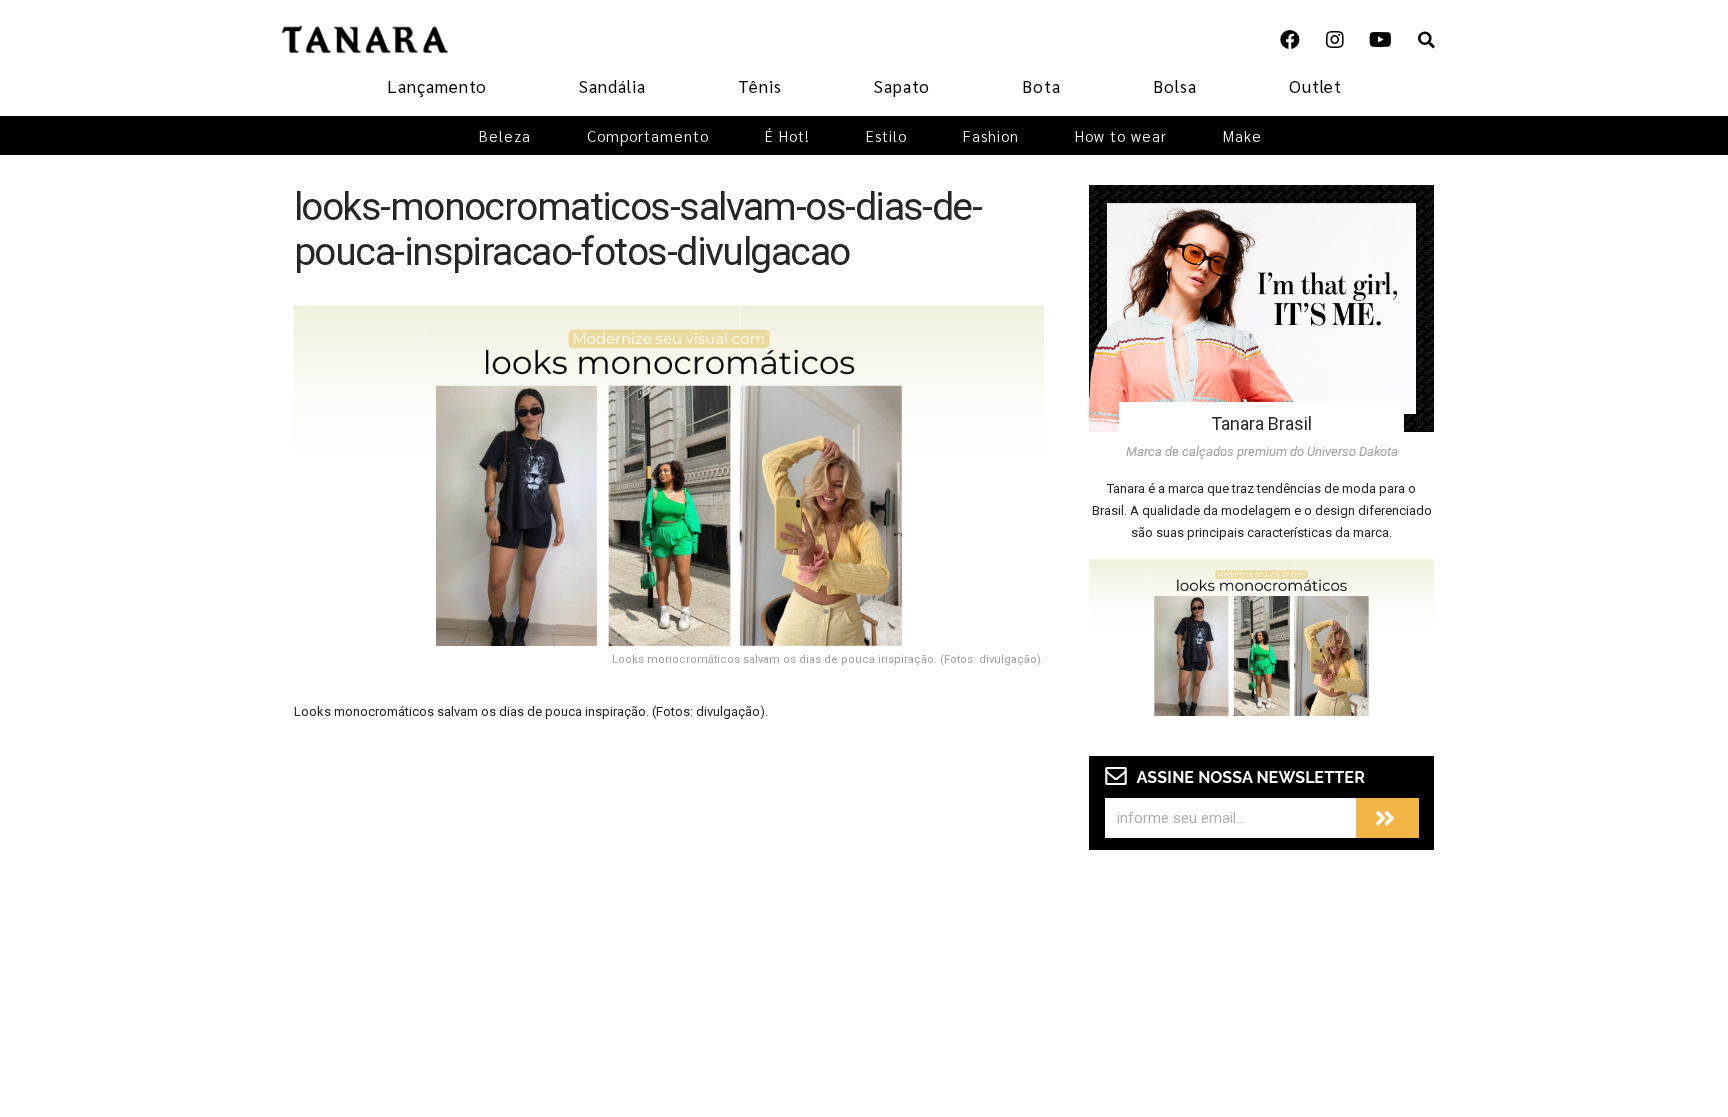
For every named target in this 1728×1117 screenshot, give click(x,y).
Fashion (991, 135)
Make (1242, 135)
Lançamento (437, 86)
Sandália (612, 86)
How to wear (1121, 135)
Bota (1041, 86)
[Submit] (1387, 818)
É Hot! (787, 135)
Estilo (886, 135)
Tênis (760, 86)
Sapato (902, 86)
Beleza (505, 135)
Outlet (1315, 86)
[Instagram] (1335, 40)
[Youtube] (1380, 40)
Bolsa (1175, 86)
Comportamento (648, 135)
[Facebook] (1290, 40)
